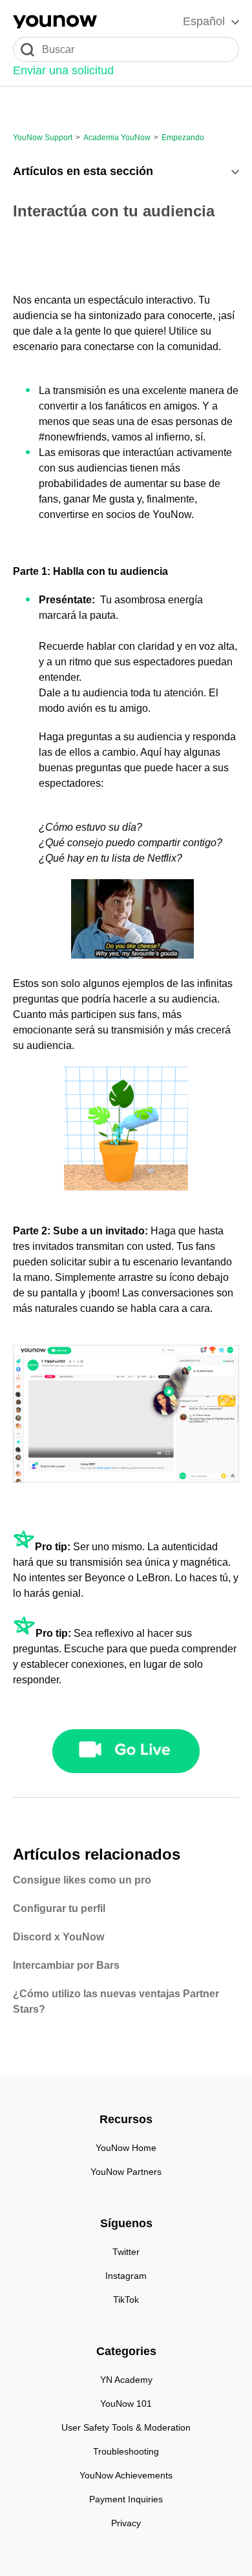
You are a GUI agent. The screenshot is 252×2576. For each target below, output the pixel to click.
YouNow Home (126, 2148)
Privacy (126, 2523)
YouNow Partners (126, 2172)
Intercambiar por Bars (66, 1965)
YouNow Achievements (126, 2475)
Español (204, 21)
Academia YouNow (117, 138)
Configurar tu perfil (59, 1908)
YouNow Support (43, 138)
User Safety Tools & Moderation (126, 2427)
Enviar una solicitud (63, 70)
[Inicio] (55, 22)
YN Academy (126, 2380)
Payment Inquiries (126, 2499)
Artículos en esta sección (83, 171)
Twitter (126, 2252)
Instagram (126, 2276)
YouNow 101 (126, 2404)
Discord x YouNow (58, 1937)
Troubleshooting (126, 2451)
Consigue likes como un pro (82, 1880)
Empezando (183, 138)
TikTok (126, 2300)
